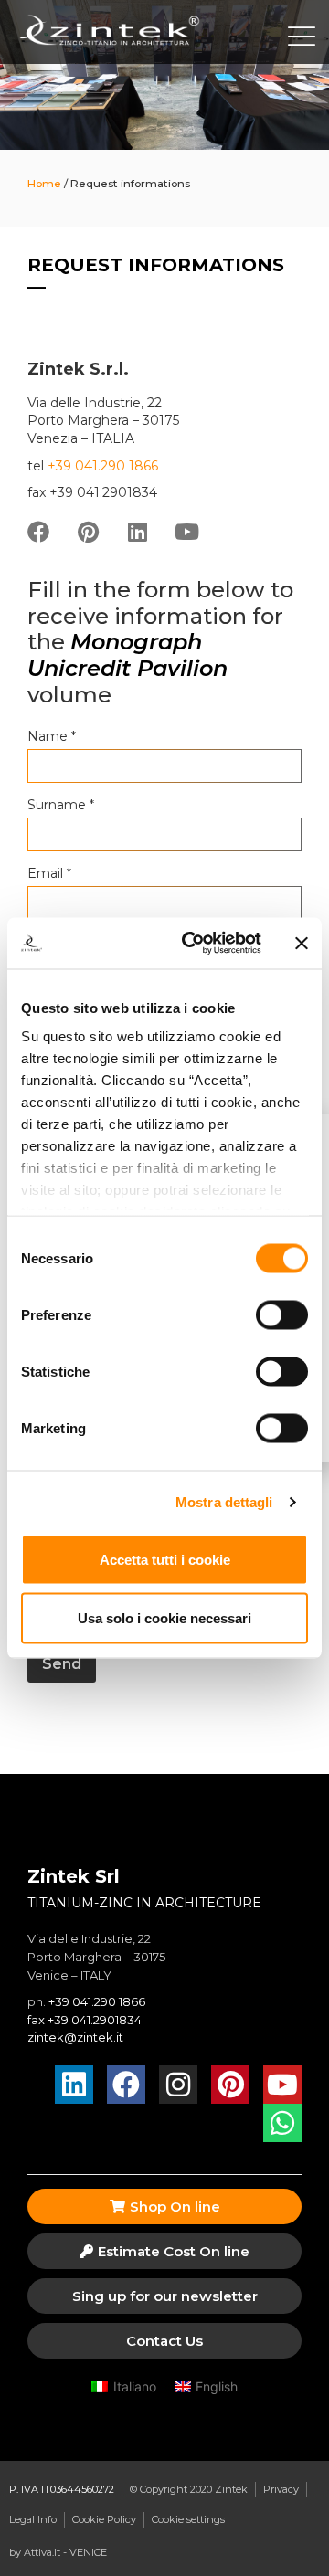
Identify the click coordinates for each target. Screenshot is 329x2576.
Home (44, 183)
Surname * (61, 805)
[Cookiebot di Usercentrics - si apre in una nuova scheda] (193, 944)
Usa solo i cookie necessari (164, 1617)
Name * (52, 736)
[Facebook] (38, 532)
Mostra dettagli (224, 1502)
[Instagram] (178, 2085)
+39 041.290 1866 (103, 466)
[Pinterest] (88, 532)
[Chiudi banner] (302, 943)
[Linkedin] (137, 532)
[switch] (282, 1314)
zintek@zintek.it (75, 2037)
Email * (49, 873)
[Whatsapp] (282, 2123)
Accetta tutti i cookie (165, 1559)
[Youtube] (186, 532)
